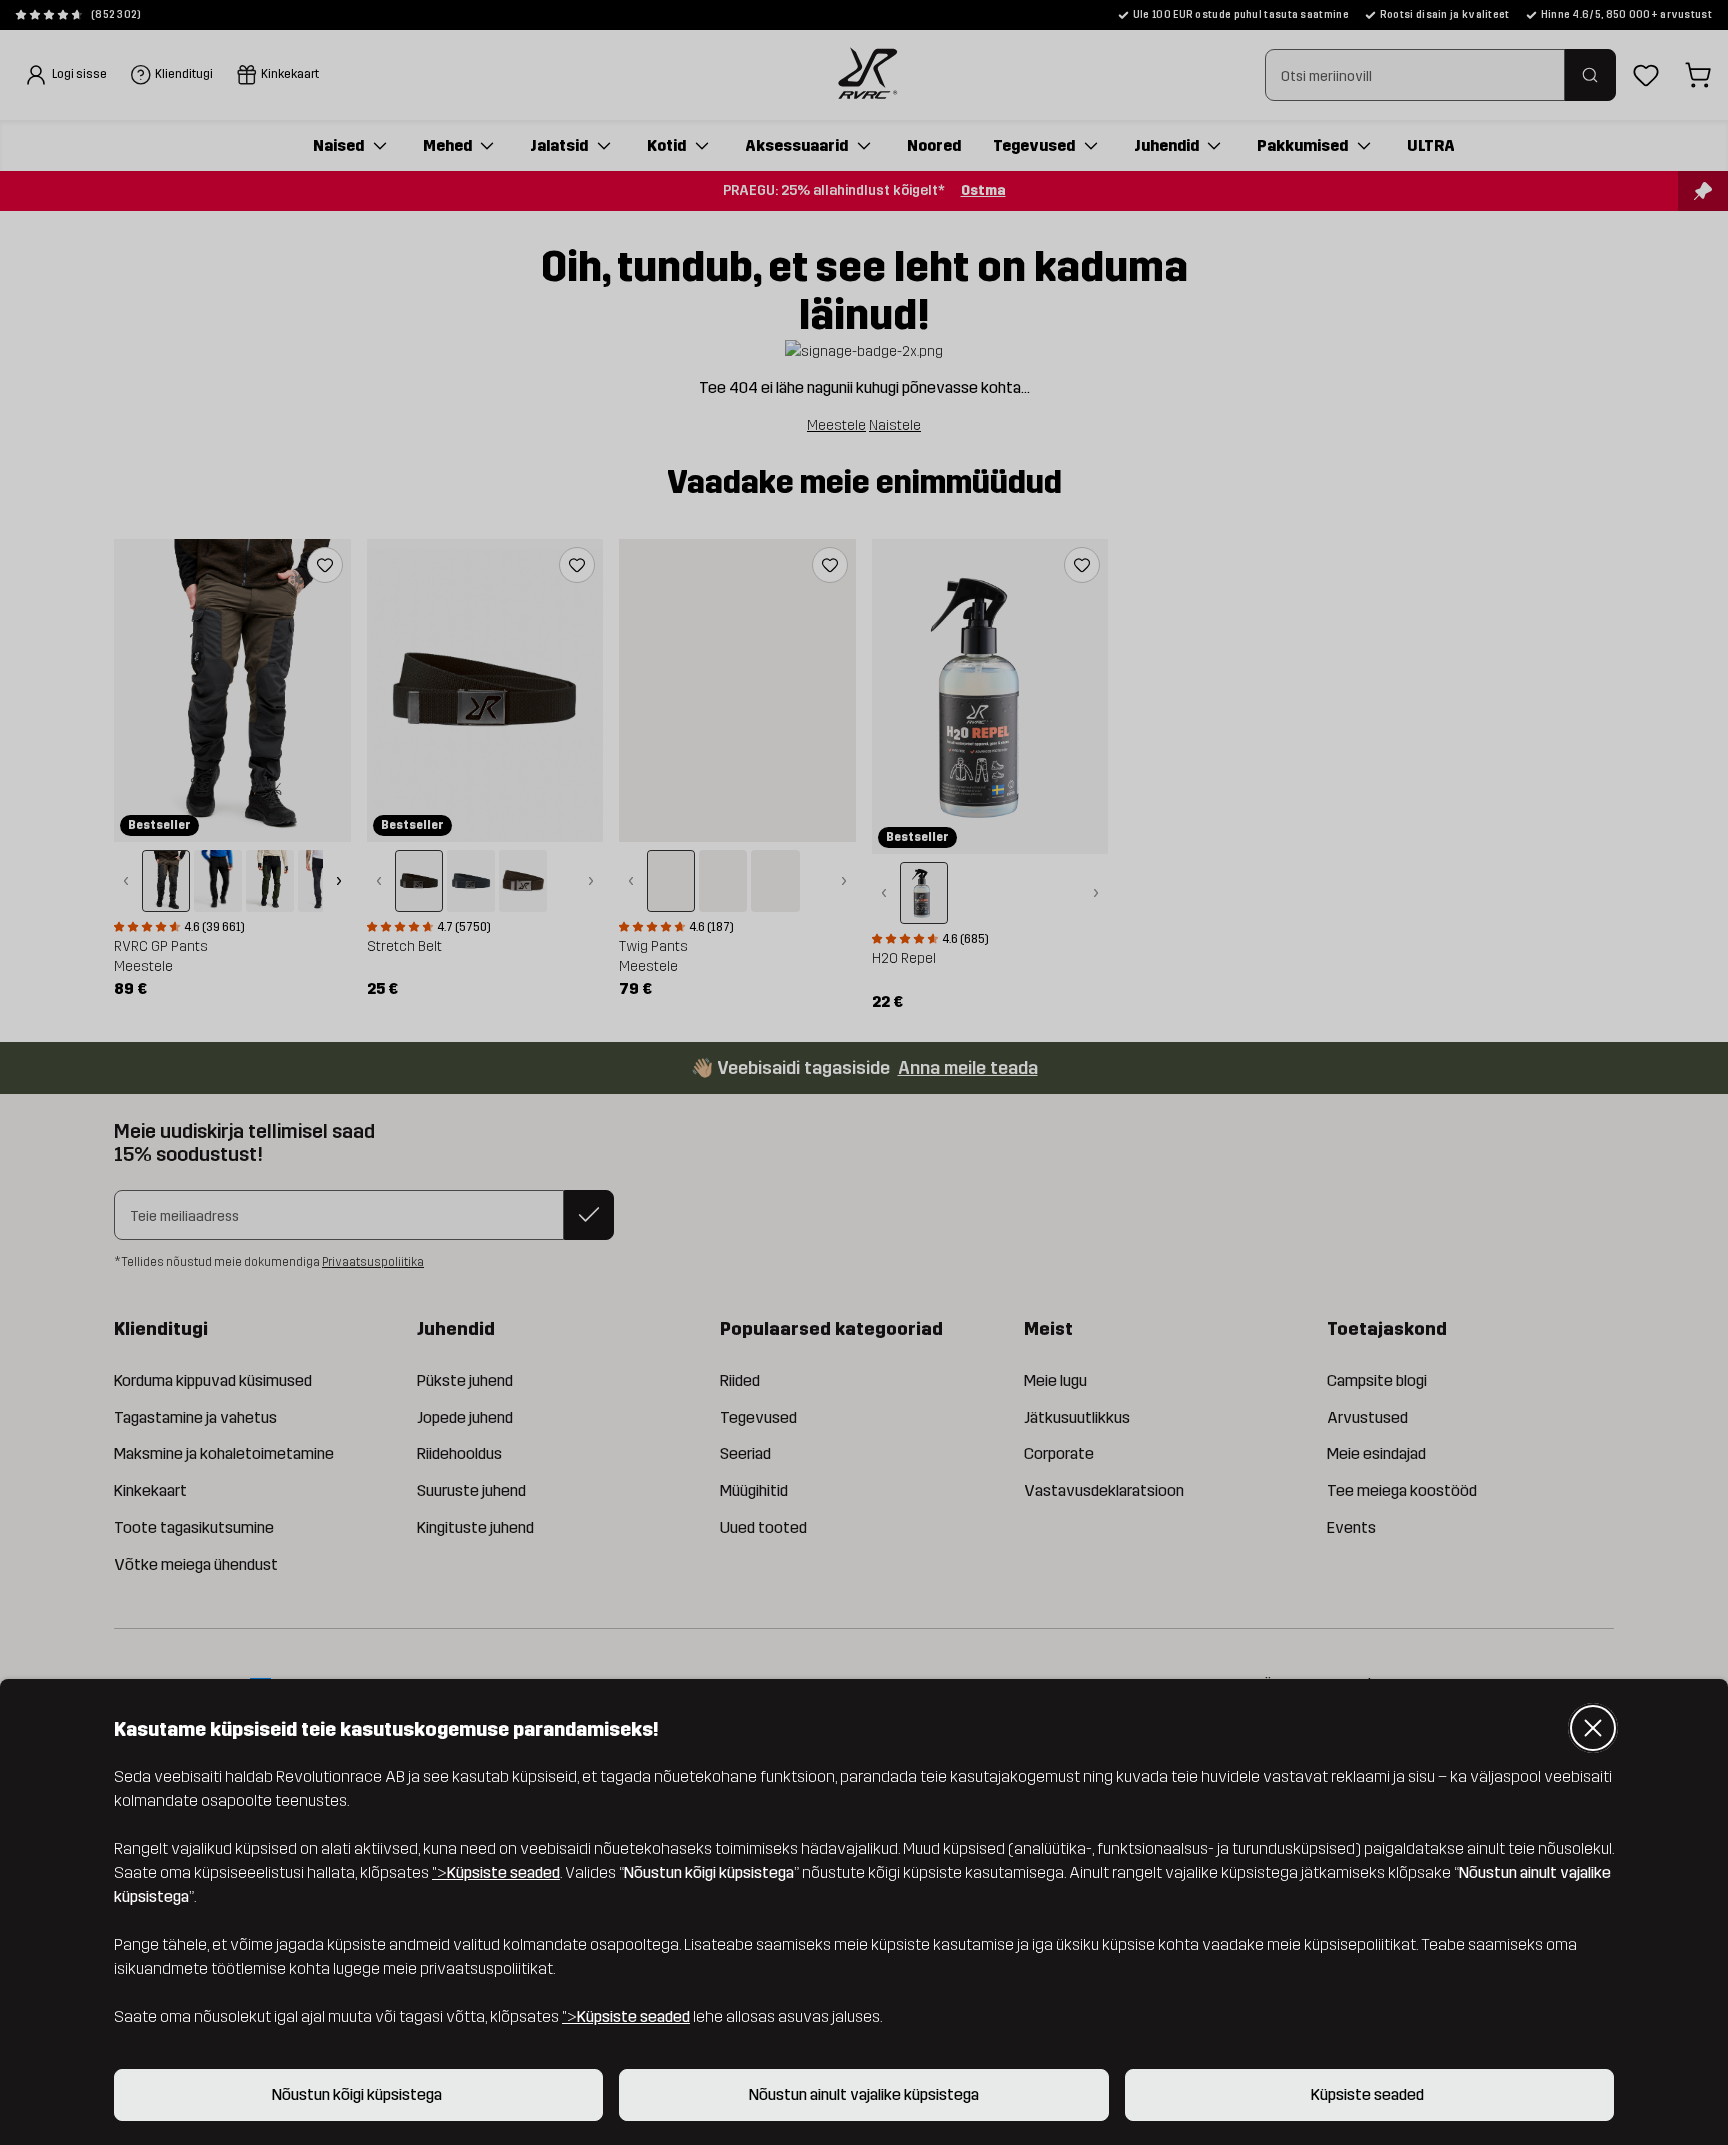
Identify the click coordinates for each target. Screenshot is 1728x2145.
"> (496, 1872)
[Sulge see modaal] (1593, 1728)
